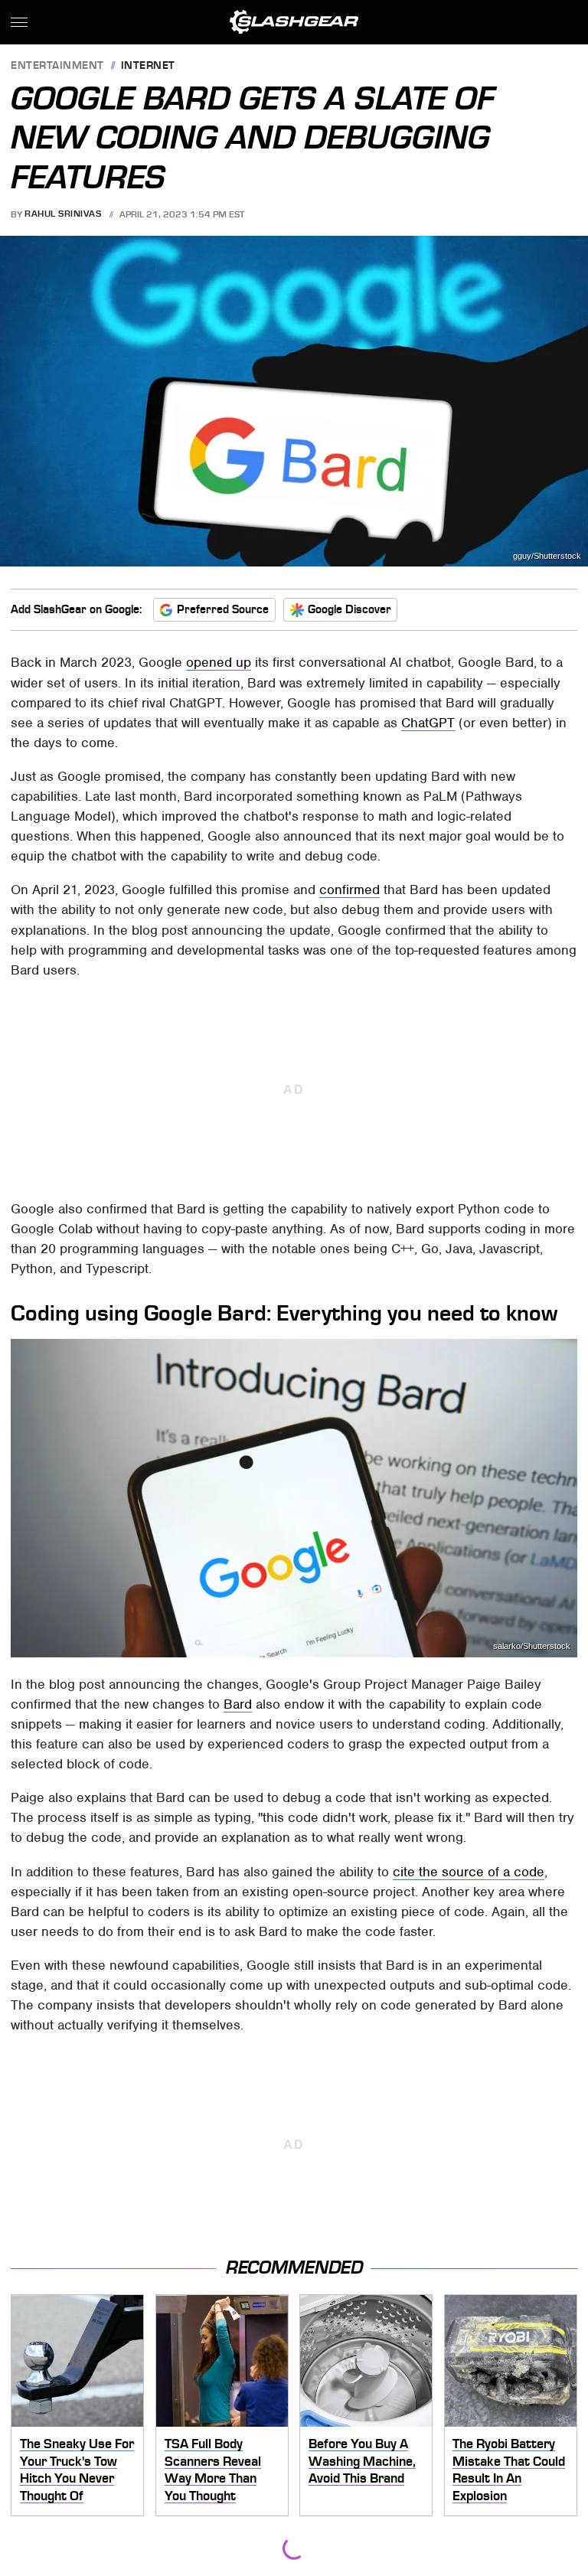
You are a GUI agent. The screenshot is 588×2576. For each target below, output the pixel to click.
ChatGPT (428, 723)
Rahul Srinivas (63, 214)
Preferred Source (223, 609)
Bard (238, 1704)
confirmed (350, 890)
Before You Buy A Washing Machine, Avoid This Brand (362, 2461)
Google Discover (350, 609)
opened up (219, 662)
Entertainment (57, 66)
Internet (148, 66)
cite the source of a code (469, 1872)
